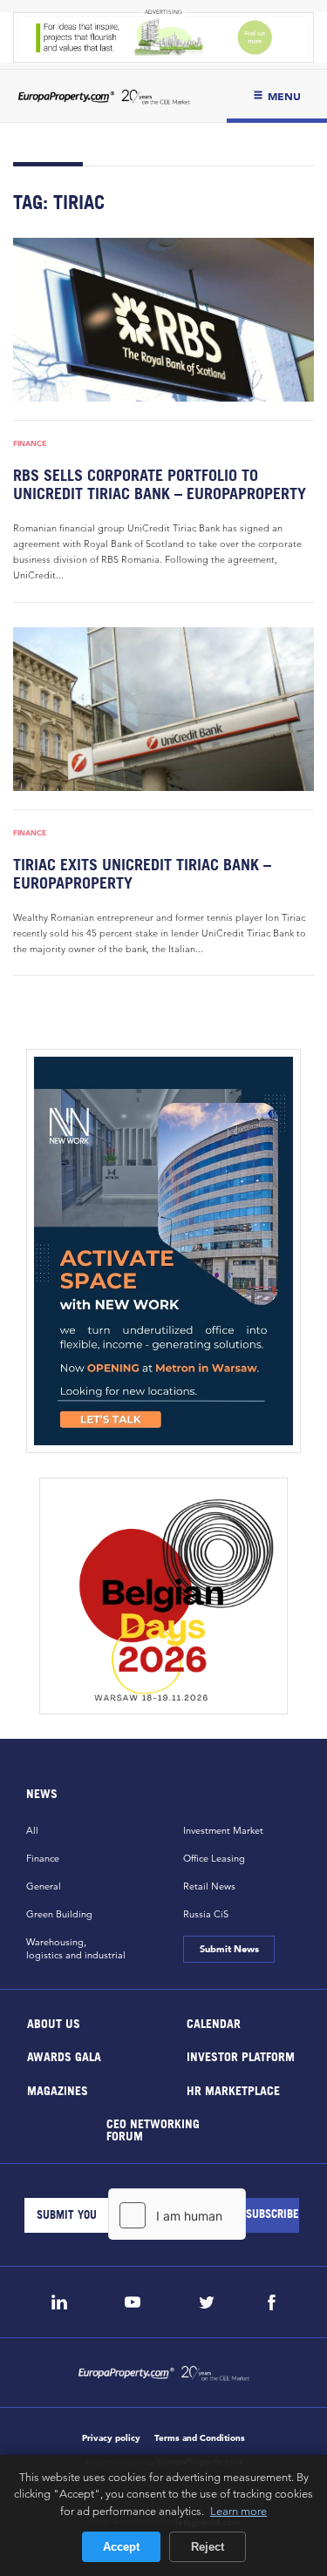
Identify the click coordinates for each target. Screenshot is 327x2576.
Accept (121, 2547)
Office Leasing (214, 1858)
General (44, 1886)
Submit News (229, 1949)
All (32, 1830)
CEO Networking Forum (153, 2130)
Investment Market (223, 1830)
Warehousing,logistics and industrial (76, 1948)
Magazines (58, 2089)
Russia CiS (206, 1914)
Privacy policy (111, 2438)
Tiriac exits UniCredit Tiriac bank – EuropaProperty (142, 874)
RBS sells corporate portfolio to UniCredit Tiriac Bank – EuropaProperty (160, 484)
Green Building (59, 1914)
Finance (30, 443)
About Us (54, 2022)
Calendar (213, 2022)
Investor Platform (240, 2056)
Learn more (238, 2511)
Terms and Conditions (200, 2438)
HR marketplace (232, 2089)
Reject (208, 2547)
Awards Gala (64, 2056)
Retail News (209, 1886)
